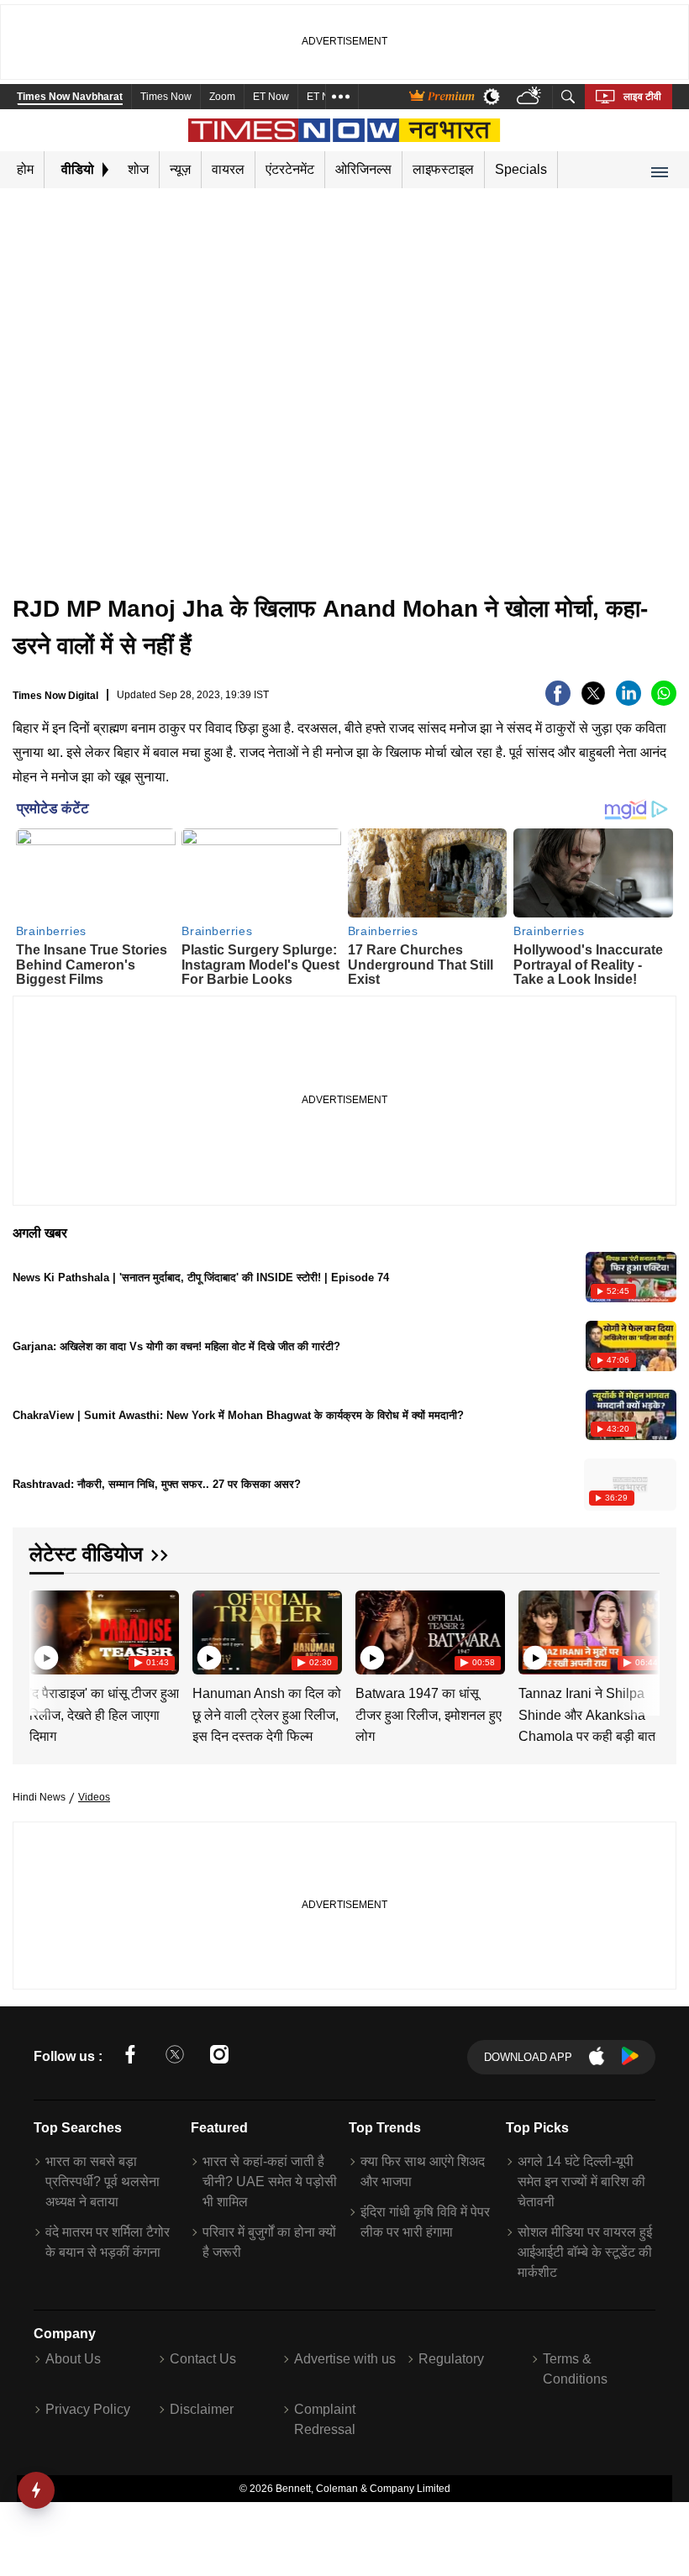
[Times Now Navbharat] (345, 130)
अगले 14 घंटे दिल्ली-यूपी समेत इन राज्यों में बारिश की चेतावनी (581, 2182)
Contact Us (203, 2359)
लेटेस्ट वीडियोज (86, 1554)
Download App (528, 2057)
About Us (73, 2359)
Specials (521, 169)
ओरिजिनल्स (363, 169)
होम (25, 169)
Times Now (166, 97)
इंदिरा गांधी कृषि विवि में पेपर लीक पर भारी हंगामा (425, 2222)
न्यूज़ (180, 169)
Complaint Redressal (325, 2419)
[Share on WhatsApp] (664, 701)
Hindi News (39, 1797)
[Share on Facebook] (558, 701)
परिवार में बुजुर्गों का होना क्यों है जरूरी (269, 2242)
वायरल (228, 169)
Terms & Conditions (575, 2369)
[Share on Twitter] (593, 701)
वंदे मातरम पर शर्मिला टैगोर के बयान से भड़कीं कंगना (108, 2242)
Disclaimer (202, 2409)
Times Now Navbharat (70, 97)
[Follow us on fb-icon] (130, 2057)
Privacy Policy (88, 2409)
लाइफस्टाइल (443, 169)
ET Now (271, 97)
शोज (138, 169)
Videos (94, 1797)
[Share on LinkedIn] (629, 701)
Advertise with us (345, 2359)
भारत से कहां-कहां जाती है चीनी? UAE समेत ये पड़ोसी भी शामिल (270, 2182)
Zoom (222, 97)
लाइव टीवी (642, 97)
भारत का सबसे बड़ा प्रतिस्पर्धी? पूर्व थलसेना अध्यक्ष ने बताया (103, 2182)
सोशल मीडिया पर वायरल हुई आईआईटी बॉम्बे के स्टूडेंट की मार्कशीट (585, 2252)
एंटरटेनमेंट (290, 169)
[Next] (643, 1632)
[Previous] (44, 1632)
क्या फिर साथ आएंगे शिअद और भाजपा (423, 2171)
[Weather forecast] (531, 97)
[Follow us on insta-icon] (219, 2057)
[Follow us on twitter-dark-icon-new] (175, 2057)
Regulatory (451, 2359)
